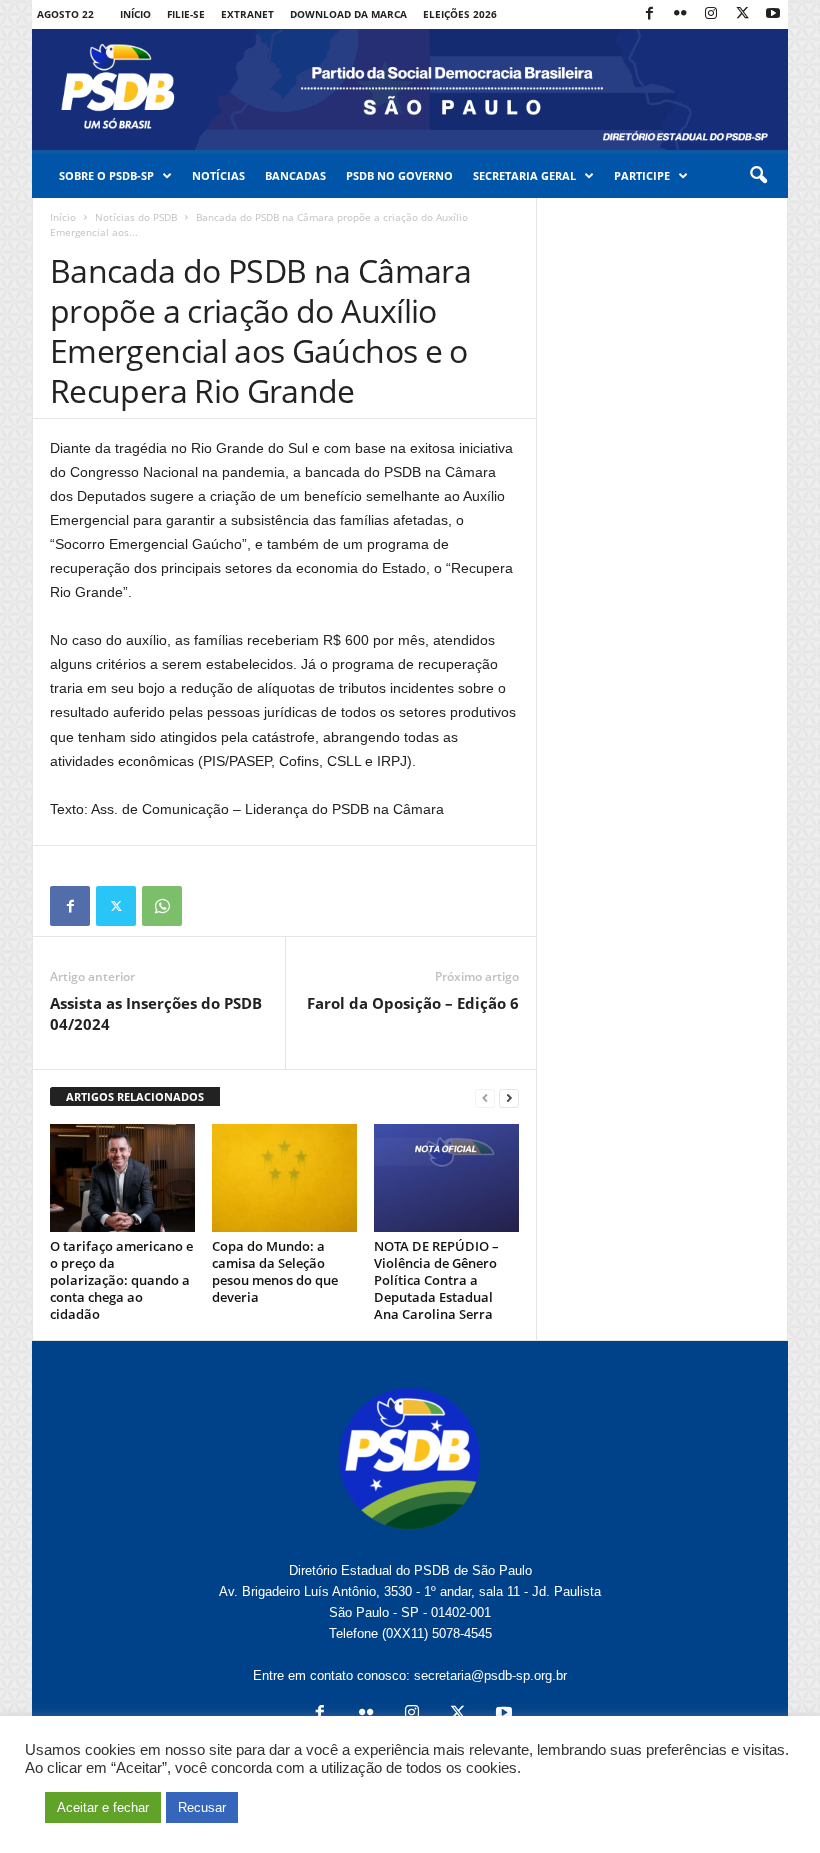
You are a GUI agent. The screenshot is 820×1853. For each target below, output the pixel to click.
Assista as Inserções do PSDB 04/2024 (156, 1013)
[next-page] (509, 1097)
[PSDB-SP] (410, 89)
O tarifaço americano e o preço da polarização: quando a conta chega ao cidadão (121, 1280)
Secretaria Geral (524, 175)
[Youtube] (773, 14)
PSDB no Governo (399, 175)
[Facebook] (649, 14)
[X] (742, 14)
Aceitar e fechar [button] (103, 1807)
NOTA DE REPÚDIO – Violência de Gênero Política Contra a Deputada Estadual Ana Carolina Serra (436, 1280)
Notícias (218, 175)
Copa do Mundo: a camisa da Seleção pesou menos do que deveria (275, 1271)
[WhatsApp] (162, 906)
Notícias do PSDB (136, 217)
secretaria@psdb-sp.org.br (490, 1675)
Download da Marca (348, 14)
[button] (758, 176)
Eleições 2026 (460, 14)
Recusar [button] (202, 1807)
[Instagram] (711, 14)
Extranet (247, 14)
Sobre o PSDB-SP (106, 175)
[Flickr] (680, 14)
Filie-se (186, 14)
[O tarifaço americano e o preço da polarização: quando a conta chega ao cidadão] (122, 1178)
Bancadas (295, 175)
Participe (642, 175)
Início (135, 14)
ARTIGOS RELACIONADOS (135, 1096)
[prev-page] (485, 1097)
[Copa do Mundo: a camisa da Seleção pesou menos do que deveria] (284, 1178)
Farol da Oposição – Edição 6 (413, 1003)
